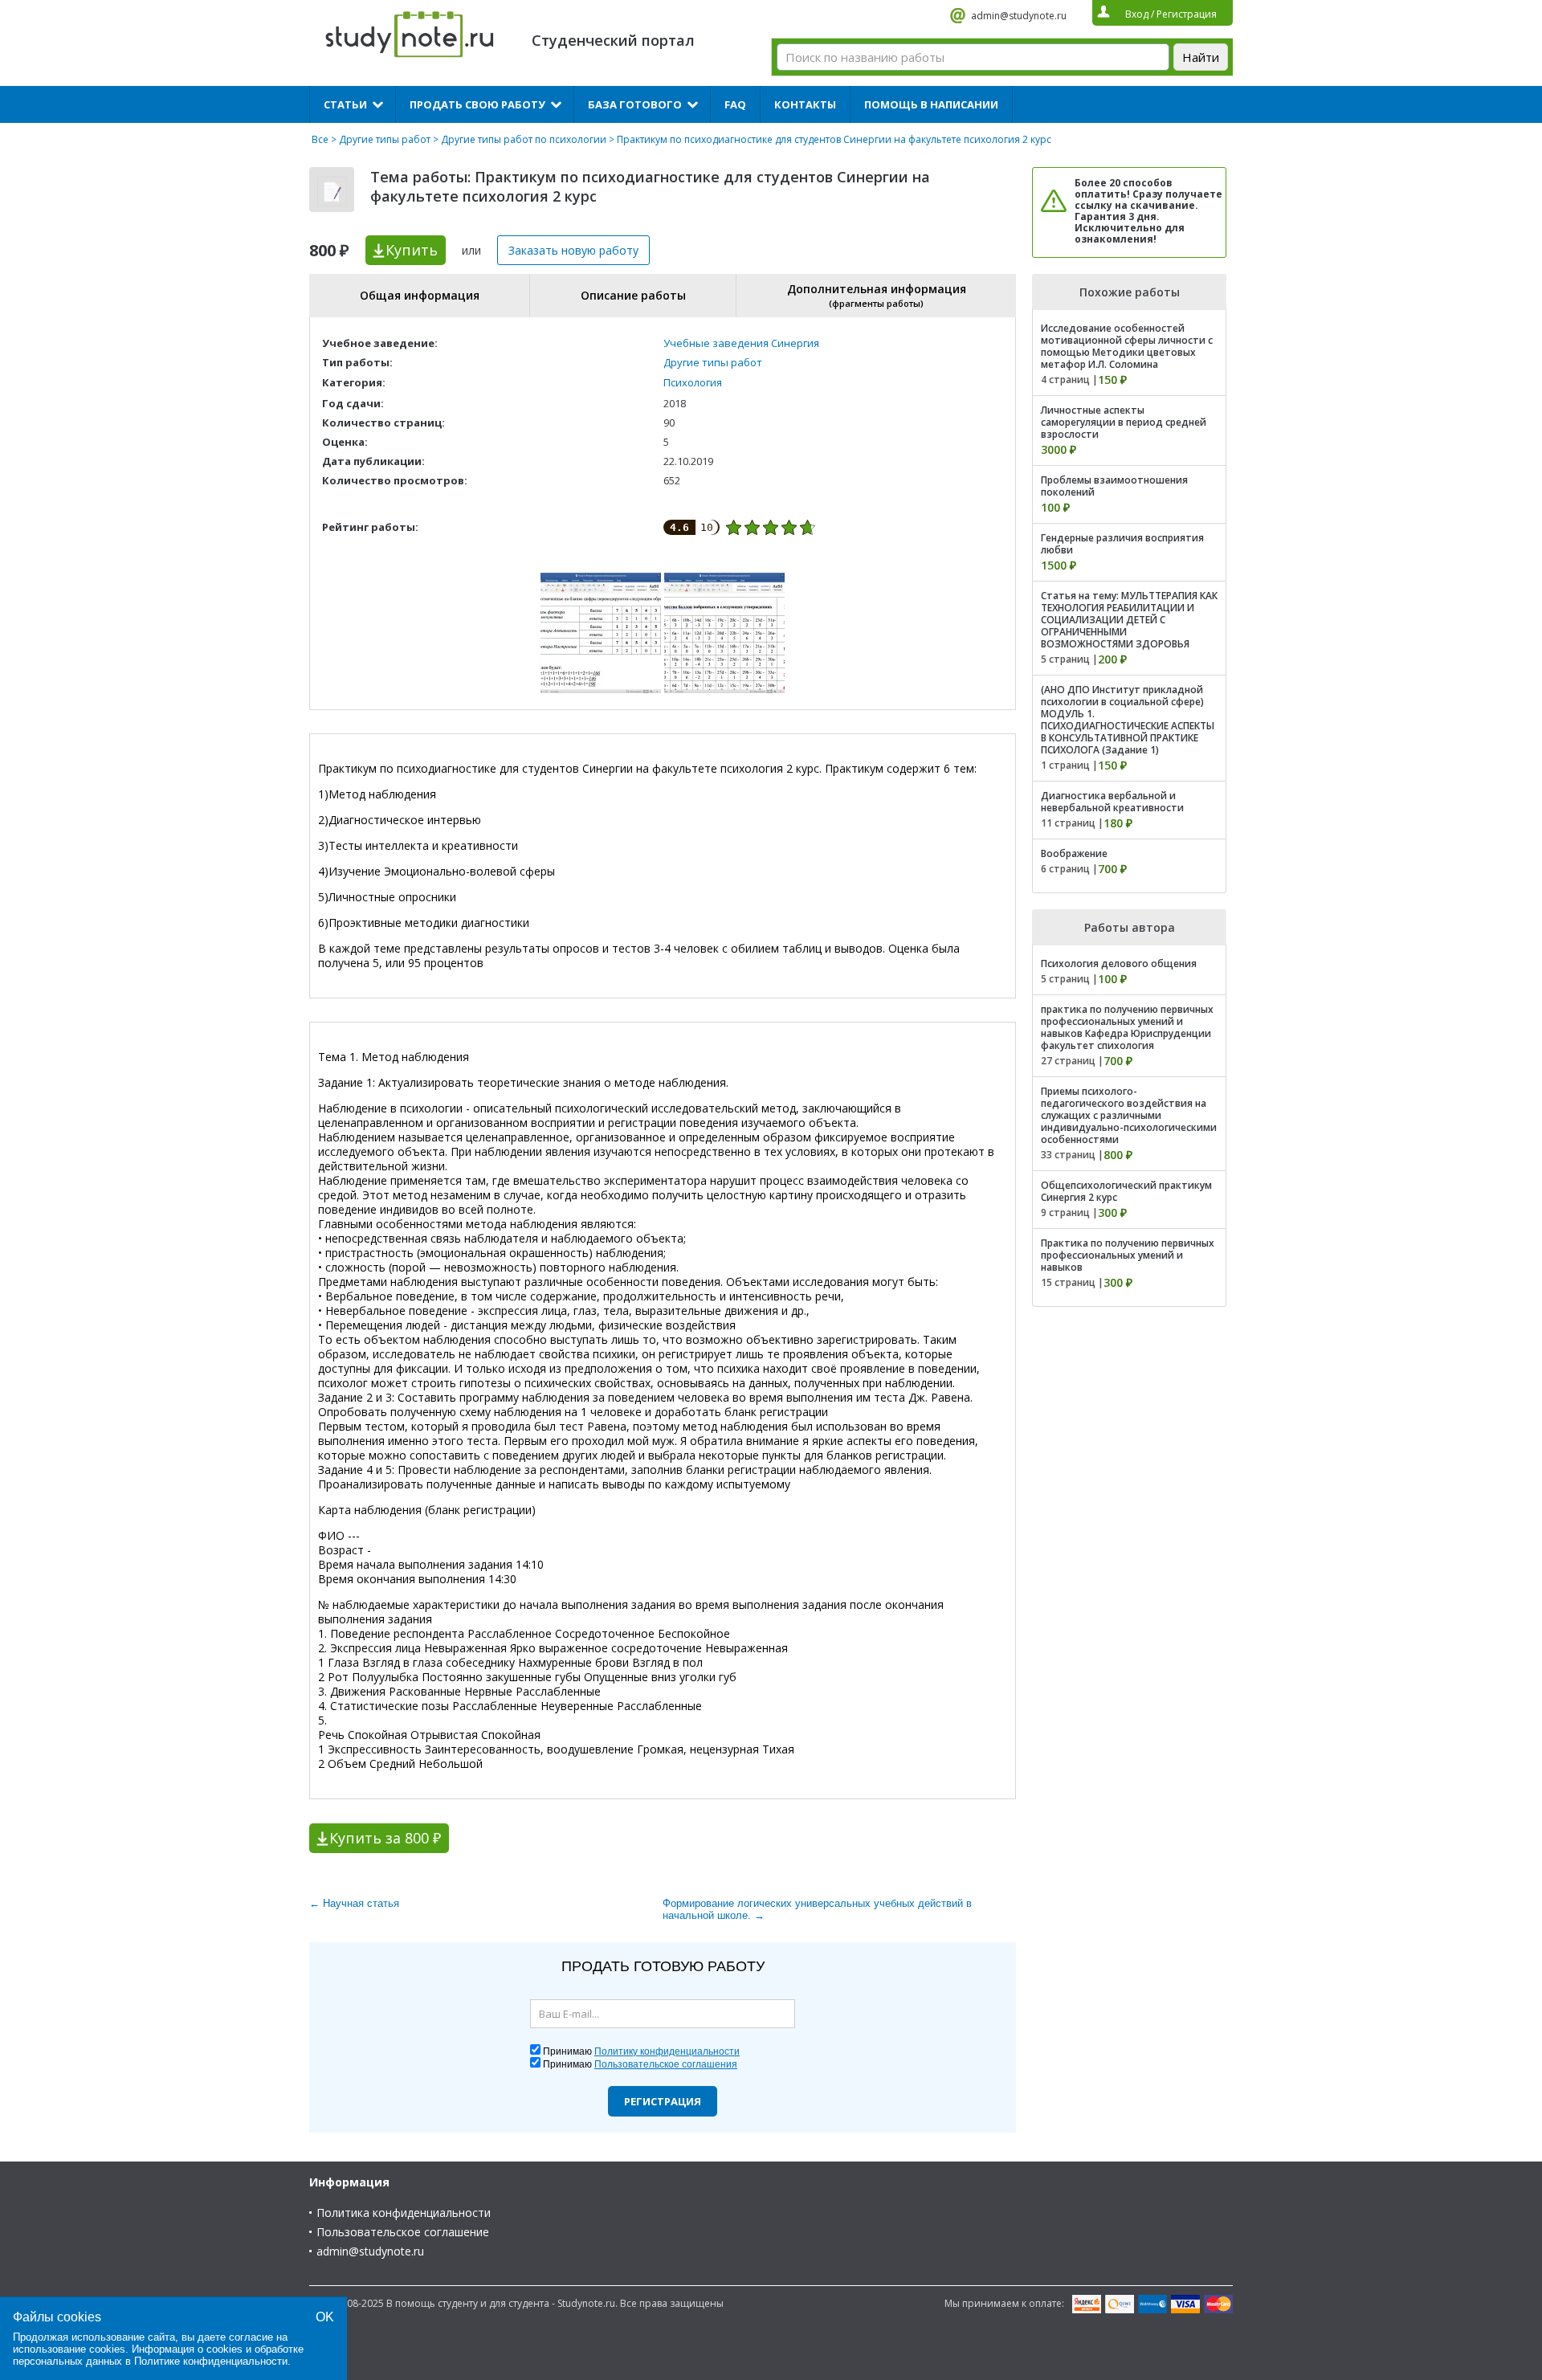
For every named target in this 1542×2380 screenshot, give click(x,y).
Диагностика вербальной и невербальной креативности (1112, 802)
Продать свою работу (477, 104)
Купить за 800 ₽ (385, 1838)
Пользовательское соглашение (403, 2232)
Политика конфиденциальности (404, 2213)
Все (320, 139)
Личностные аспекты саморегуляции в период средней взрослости (1124, 422)
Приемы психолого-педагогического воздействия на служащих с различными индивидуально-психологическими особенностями (1129, 1115)
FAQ (735, 104)
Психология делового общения (1119, 963)
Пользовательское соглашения (666, 2064)
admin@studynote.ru (1019, 16)
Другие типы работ (385, 139)
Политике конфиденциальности (211, 2361)
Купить (412, 250)
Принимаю (641, 2051)
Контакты (805, 104)
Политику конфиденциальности (667, 2051)
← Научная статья (354, 1903)
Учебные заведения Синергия (741, 343)
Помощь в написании (931, 104)
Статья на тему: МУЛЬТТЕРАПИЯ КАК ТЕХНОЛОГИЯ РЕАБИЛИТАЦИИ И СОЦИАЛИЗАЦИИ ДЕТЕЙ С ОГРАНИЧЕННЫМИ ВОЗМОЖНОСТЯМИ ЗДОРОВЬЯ (1129, 620)
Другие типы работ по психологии (524, 139)
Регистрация (663, 2101)
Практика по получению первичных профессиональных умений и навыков (1128, 1255)
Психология (693, 382)
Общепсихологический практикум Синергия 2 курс (1126, 1191)
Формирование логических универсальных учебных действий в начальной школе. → (817, 1909)
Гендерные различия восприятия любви (1122, 544)
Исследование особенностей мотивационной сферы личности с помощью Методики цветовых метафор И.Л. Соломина (1127, 346)
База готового (635, 104)
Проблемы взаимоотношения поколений (1114, 486)
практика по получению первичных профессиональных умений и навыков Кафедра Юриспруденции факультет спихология (1127, 1027)
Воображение (1074, 853)
